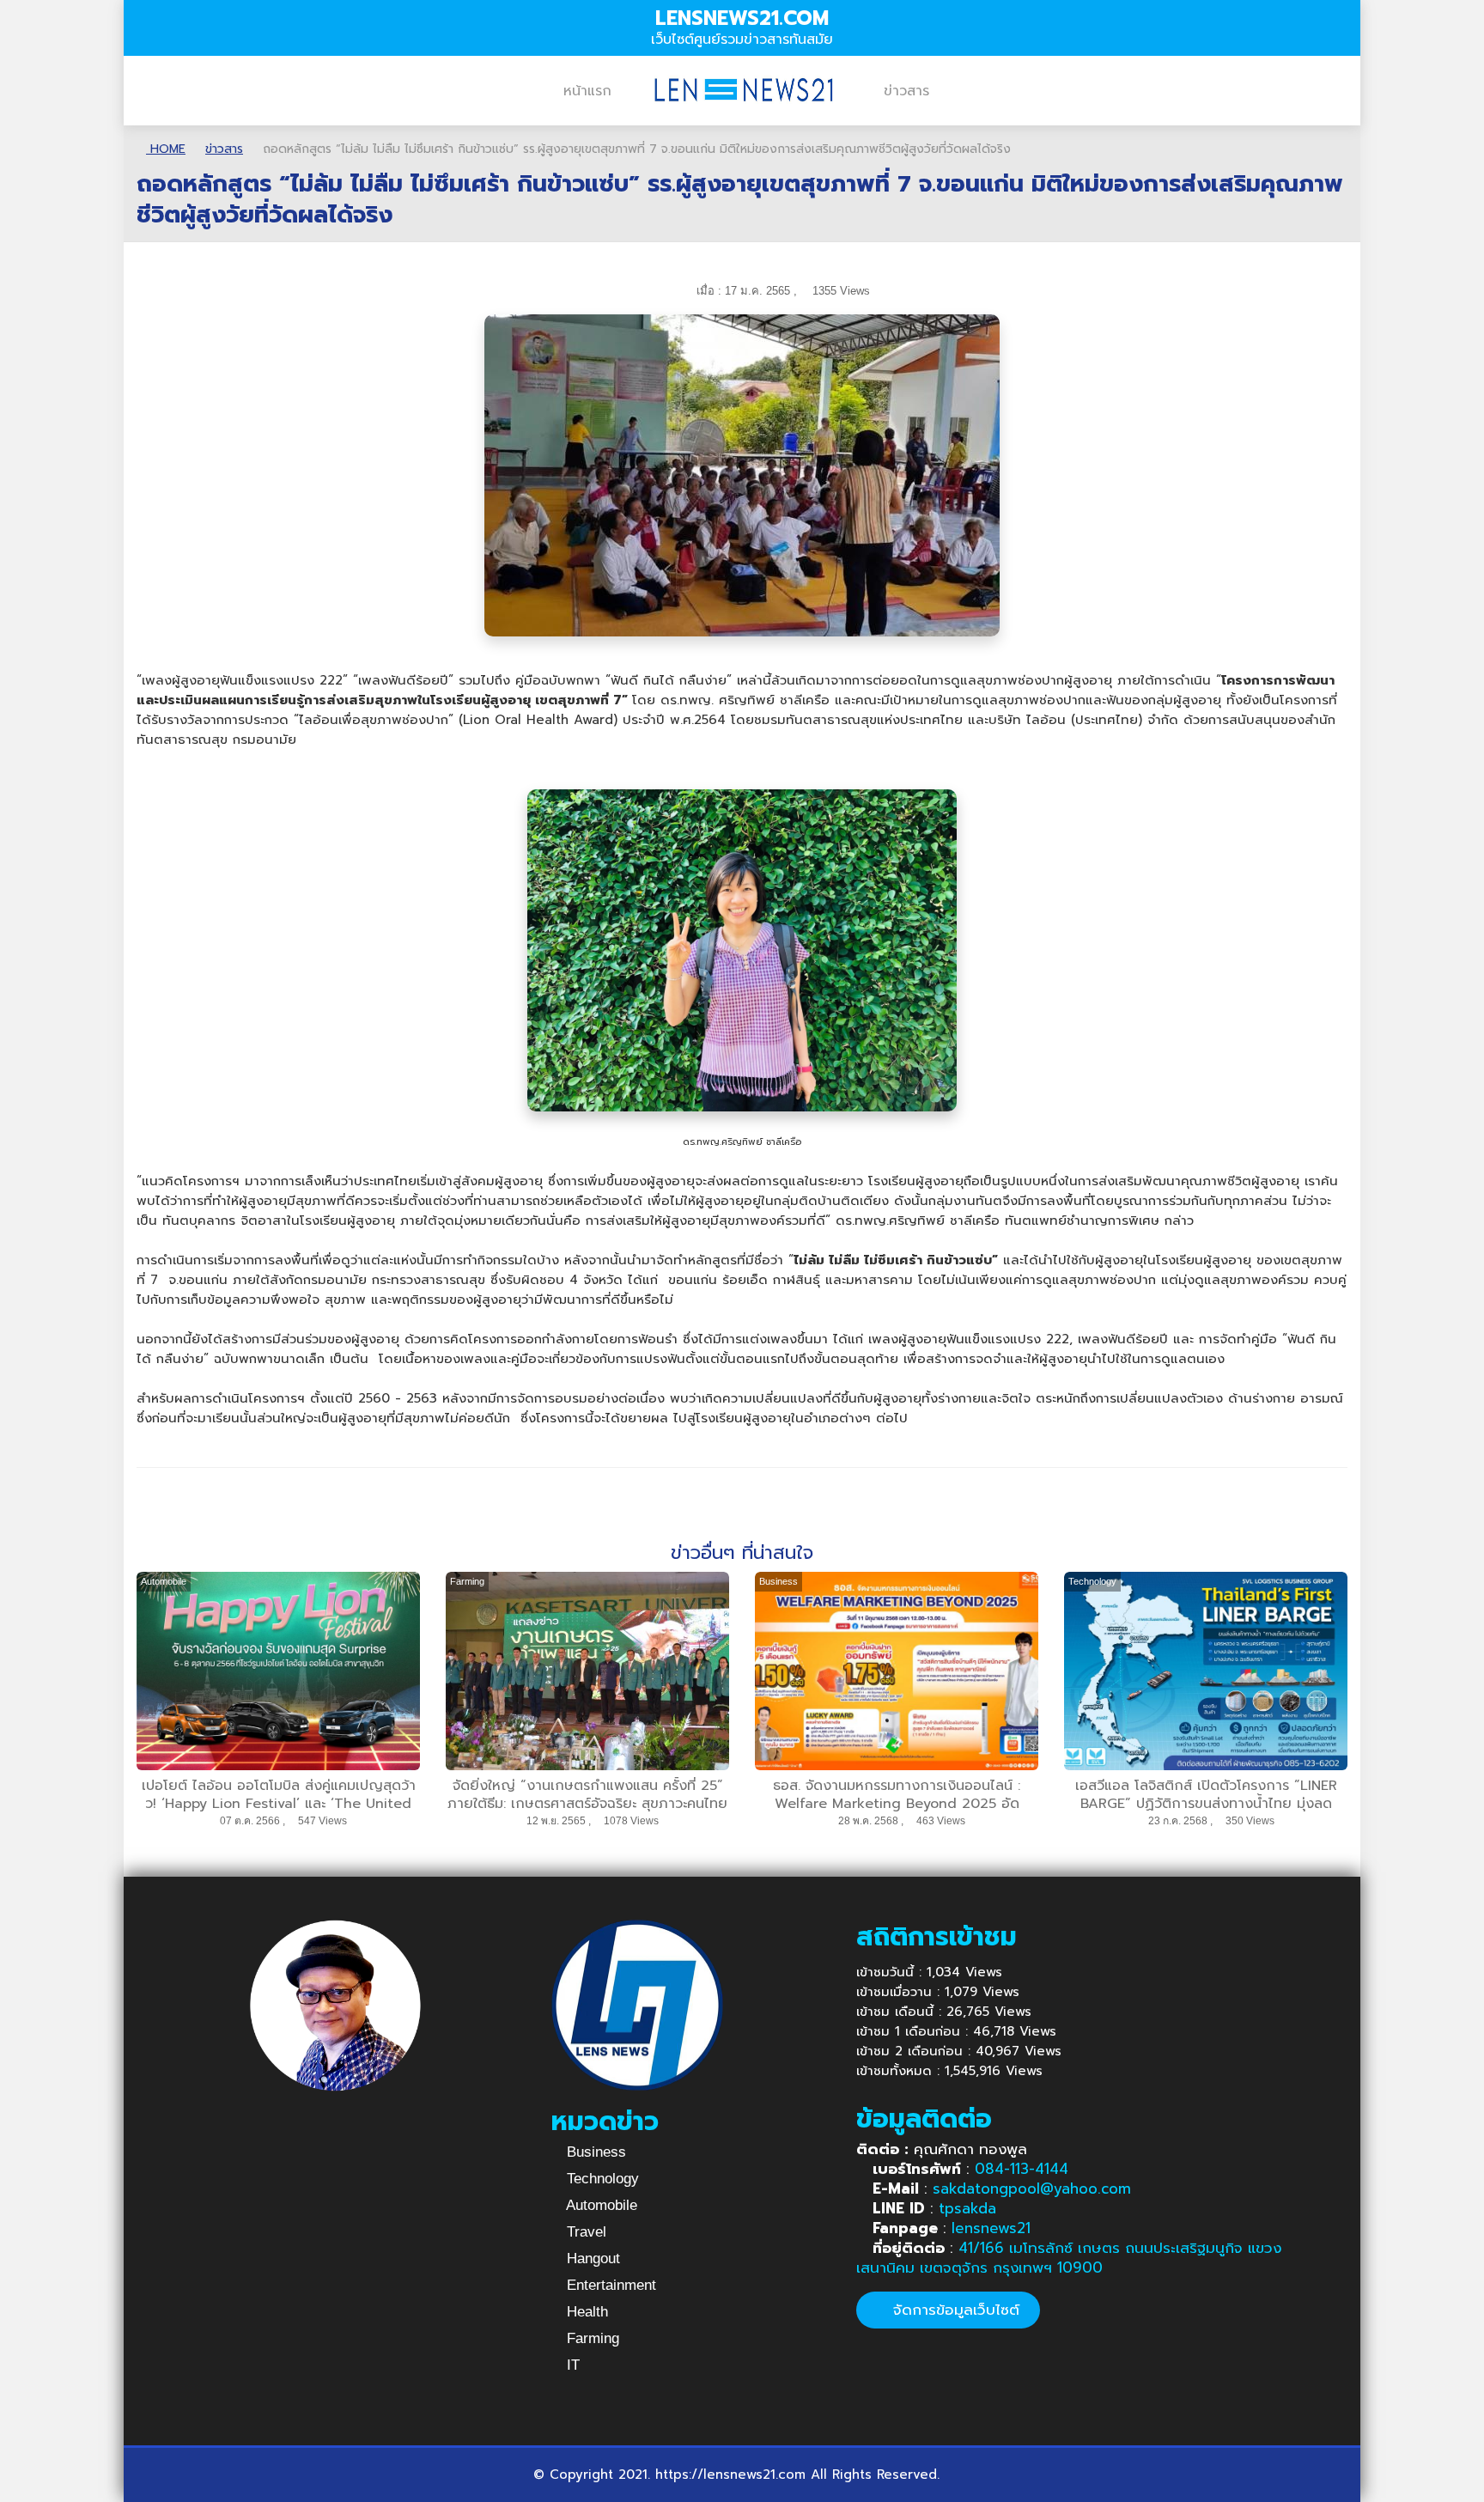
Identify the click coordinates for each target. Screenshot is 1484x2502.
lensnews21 (991, 2228)
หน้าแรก (587, 91)
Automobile (600, 2205)
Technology (601, 2179)
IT (571, 2365)
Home (166, 149)
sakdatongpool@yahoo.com (1032, 2188)
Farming (591, 2338)
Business (594, 2152)
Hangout (591, 2258)
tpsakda (967, 2208)
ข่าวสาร (906, 91)
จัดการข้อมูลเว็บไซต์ (954, 2310)
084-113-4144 (1022, 2169)
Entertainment (609, 2285)
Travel (584, 2232)
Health (585, 2312)
